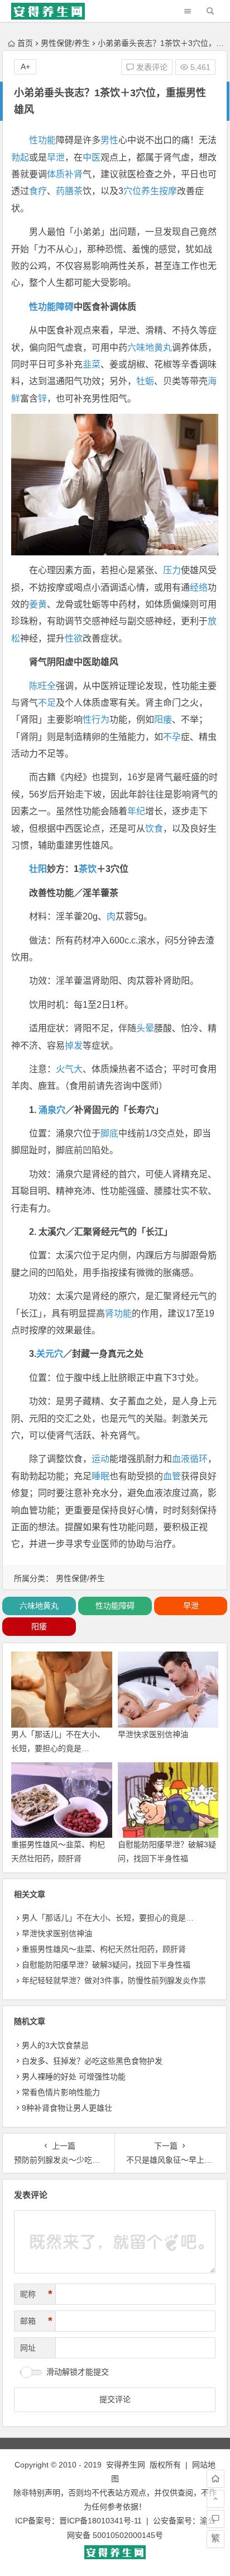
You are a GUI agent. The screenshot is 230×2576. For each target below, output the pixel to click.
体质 (56, 174)
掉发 (74, 1046)
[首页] (215, 2479)
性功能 (42, 140)
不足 (47, 703)
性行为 (96, 720)
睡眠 (100, 1476)
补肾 (74, 174)
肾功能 (118, 1313)
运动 (100, 1459)
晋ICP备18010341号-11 (100, 2521)
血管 (172, 1476)
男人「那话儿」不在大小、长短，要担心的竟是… (108, 1918)
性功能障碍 (51, 307)
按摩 (168, 191)
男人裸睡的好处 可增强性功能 (74, 2077)
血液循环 (190, 1459)
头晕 (145, 1028)
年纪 (136, 811)
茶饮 (88, 869)
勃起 (20, 157)
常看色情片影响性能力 (61, 2092)
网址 (28, 2348)
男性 (109, 140)
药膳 (65, 191)
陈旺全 (42, 686)
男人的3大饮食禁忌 (55, 2045)
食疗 (38, 191)
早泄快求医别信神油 (153, 1734)
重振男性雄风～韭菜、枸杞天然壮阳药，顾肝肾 (104, 1949)
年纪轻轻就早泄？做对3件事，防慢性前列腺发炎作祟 (114, 1980)
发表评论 (151, 67)
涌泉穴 (52, 1110)
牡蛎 (145, 381)
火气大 (69, 1069)
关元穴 (50, 1354)
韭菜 (92, 364)
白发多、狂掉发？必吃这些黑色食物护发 (92, 2061)
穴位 (132, 191)
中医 (92, 157)
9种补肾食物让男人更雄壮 (67, 2108)
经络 (199, 588)
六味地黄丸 (150, 348)
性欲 (74, 638)
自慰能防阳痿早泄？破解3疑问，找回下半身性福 (106, 1965)
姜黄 (38, 604)
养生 (150, 191)
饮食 (154, 829)
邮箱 (36, 2321)
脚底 (109, 1133)
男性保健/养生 (65, 43)
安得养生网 (126, 2465)
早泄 (56, 157)
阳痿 (163, 720)
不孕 (172, 737)
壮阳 (38, 869)
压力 (172, 570)
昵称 (36, 2294)
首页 (25, 43)
